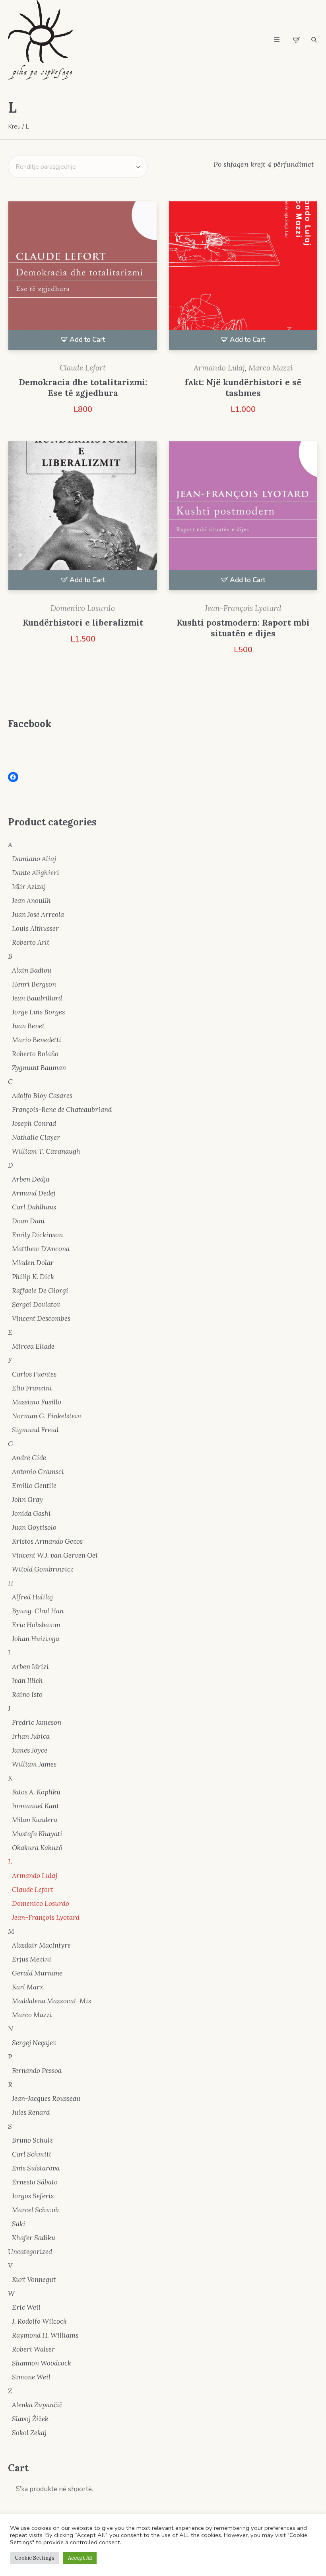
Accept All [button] (80, 2558)
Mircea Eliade (33, 1346)
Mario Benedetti (37, 1040)
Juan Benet (28, 1026)
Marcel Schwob (35, 2210)
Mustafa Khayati (37, 1834)
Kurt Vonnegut (34, 2280)
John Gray (27, 1500)
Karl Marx (28, 1987)
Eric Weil (26, 2307)
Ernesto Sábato (35, 2182)
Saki (19, 2224)
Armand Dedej (34, 1193)
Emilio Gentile (34, 1486)
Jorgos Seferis (33, 2196)
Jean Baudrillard (37, 998)
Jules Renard (31, 2112)
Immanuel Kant (35, 1806)
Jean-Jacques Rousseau (46, 2098)
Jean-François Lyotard (243, 608)
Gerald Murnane (37, 1973)
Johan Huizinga (36, 1639)
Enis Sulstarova (36, 2168)
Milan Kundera (35, 1820)
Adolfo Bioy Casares (42, 1096)
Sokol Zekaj (29, 2433)
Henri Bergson (34, 984)
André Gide (29, 1458)
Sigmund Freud (35, 1430)
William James (34, 1764)
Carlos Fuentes (34, 1374)
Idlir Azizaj (29, 887)
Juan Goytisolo (34, 1527)
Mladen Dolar (33, 1263)
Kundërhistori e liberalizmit (83, 623)
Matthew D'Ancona (41, 1249)
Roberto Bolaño (35, 1054)
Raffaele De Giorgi (40, 1291)
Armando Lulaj (219, 368)
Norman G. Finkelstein (47, 1416)
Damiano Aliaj (34, 859)
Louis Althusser (35, 928)
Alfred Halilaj (32, 1597)
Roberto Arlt (31, 942)
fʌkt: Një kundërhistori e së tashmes (243, 388)
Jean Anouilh (31, 901)
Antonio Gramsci (38, 1472)
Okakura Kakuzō (37, 1848)
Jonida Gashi (31, 1513)
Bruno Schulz (32, 2140)
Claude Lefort (83, 368)
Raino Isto (27, 1695)
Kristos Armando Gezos (47, 1541)
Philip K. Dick (33, 1277)
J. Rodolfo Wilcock (39, 2321)
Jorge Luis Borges (38, 1012)
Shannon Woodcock (42, 2363)
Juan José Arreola (38, 915)
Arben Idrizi (30, 1667)
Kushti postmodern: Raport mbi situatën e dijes (243, 628)
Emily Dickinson (37, 1235)
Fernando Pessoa (37, 2071)
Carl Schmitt (32, 2154)
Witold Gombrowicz (43, 1569)
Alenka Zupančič (37, 2405)
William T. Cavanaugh (46, 1151)
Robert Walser (33, 2349)
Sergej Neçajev (34, 2043)
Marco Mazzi (271, 368)
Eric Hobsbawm (36, 1625)
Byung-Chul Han (38, 1611)
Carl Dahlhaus (34, 1207)
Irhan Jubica (31, 1736)
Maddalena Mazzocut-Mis (51, 2001)
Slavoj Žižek (30, 2419)
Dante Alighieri (36, 873)
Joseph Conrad (34, 1123)
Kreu (14, 127)
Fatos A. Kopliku (36, 1792)
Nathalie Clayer (36, 1137)
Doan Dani (28, 1221)
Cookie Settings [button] (35, 2558)
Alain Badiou (32, 970)
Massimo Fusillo (37, 1402)
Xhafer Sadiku (34, 2238)
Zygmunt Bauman (39, 1068)
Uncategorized (30, 2252)
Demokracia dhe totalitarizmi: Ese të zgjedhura (83, 388)
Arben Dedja (31, 1179)
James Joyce (30, 1750)
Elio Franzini (32, 1388)
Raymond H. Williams (45, 2335)
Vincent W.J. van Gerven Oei (55, 1555)
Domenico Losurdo (83, 608)
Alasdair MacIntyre (41, 1945)
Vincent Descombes (41, 1318)
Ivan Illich (27, 1681)
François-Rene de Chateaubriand (62, 1110)
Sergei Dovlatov (36, 1305)
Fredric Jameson (37, 1722)
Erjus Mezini (32, 1959)
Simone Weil (31, 2377)
